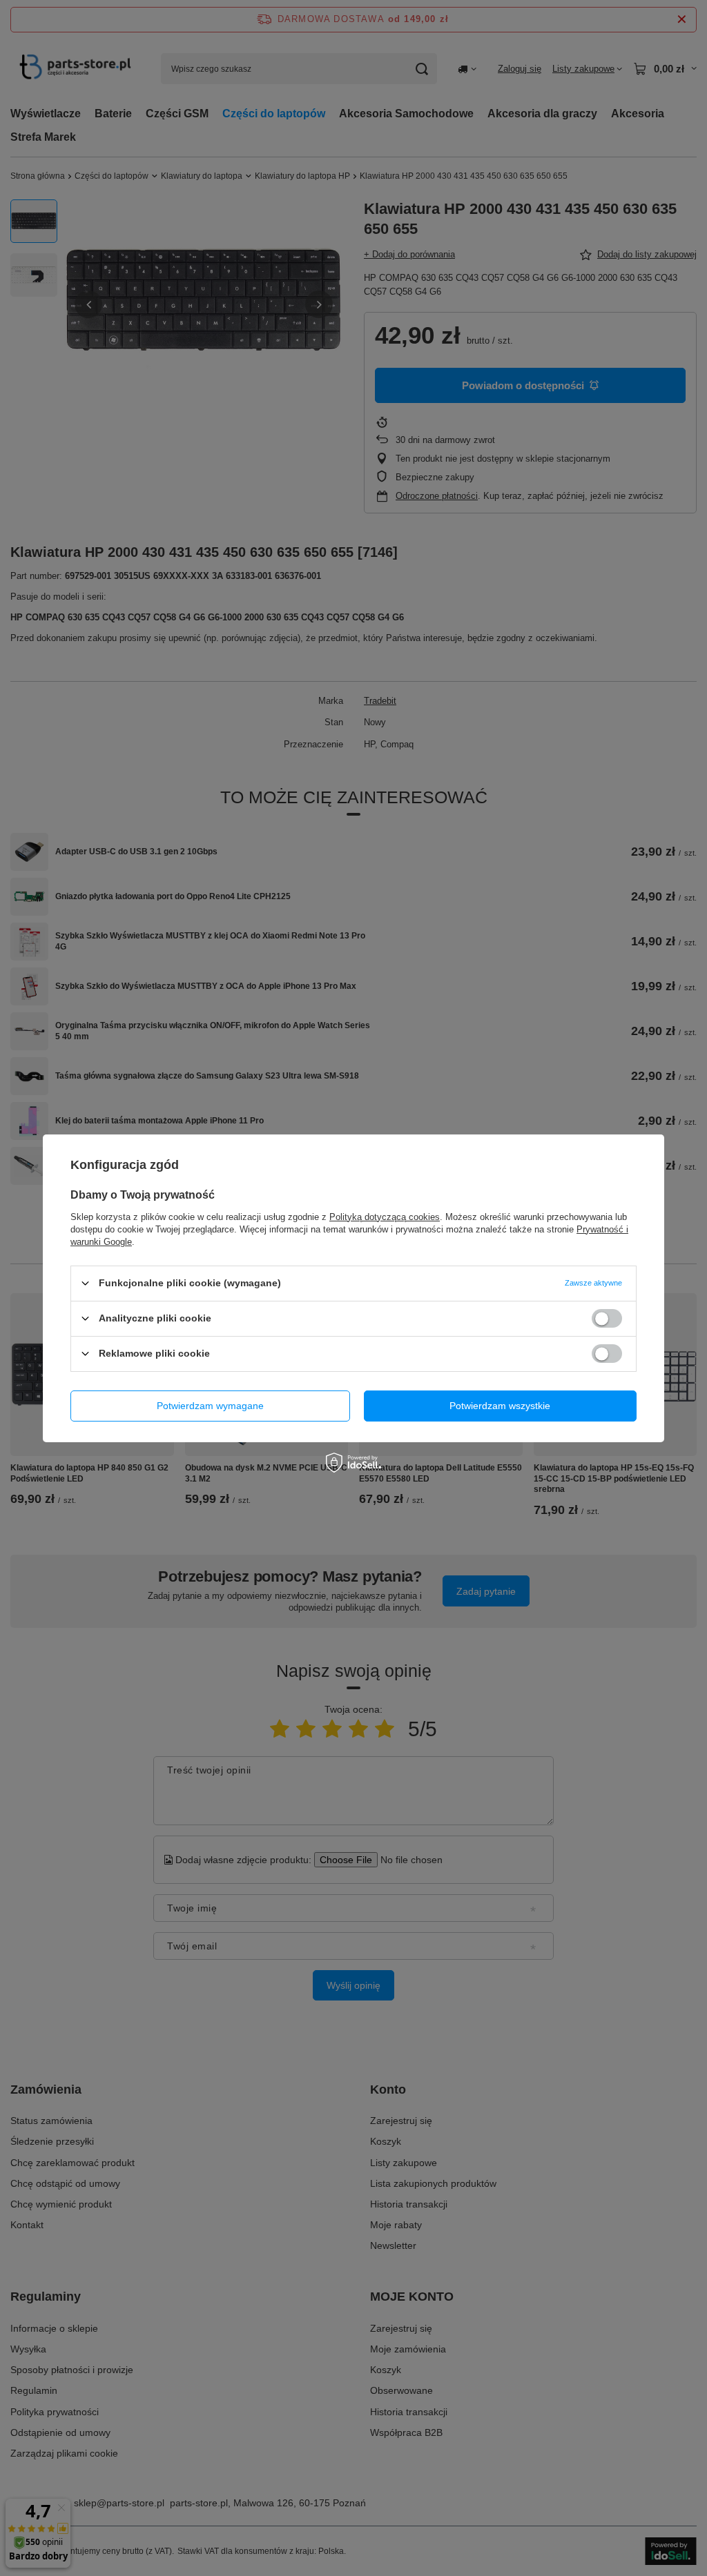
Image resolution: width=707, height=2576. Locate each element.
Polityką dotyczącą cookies (385, 1216)
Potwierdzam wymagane (210, 1406)
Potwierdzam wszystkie (500, 1406)
